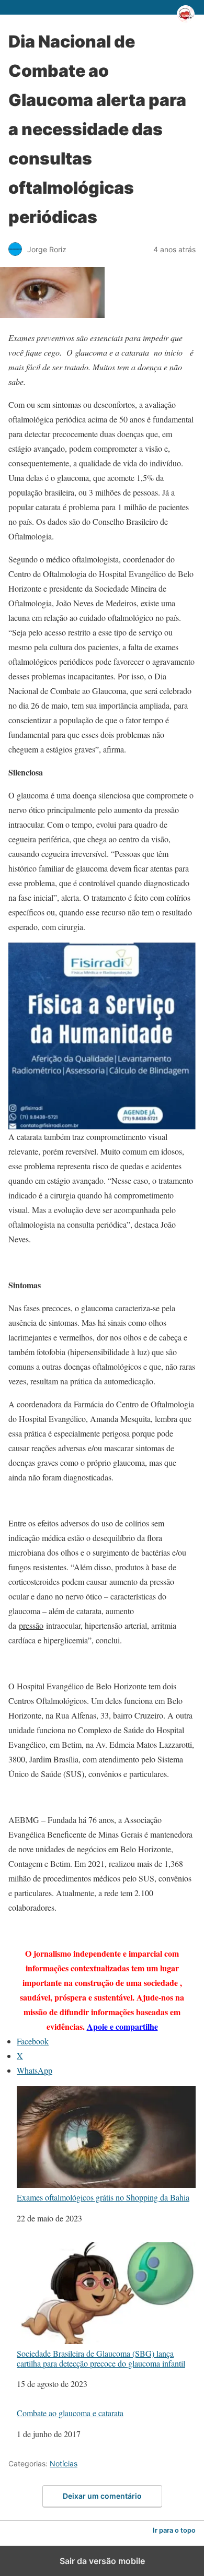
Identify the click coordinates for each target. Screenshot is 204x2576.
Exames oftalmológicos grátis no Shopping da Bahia (103, 2197)
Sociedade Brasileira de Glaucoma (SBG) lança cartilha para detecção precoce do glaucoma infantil (101, 2358)
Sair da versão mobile (102, 2561)
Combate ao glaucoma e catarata (70, 2413)
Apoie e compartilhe (122, 2026)
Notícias (64, 2463)
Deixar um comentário (102, 2496)
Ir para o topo (174, 2530)
